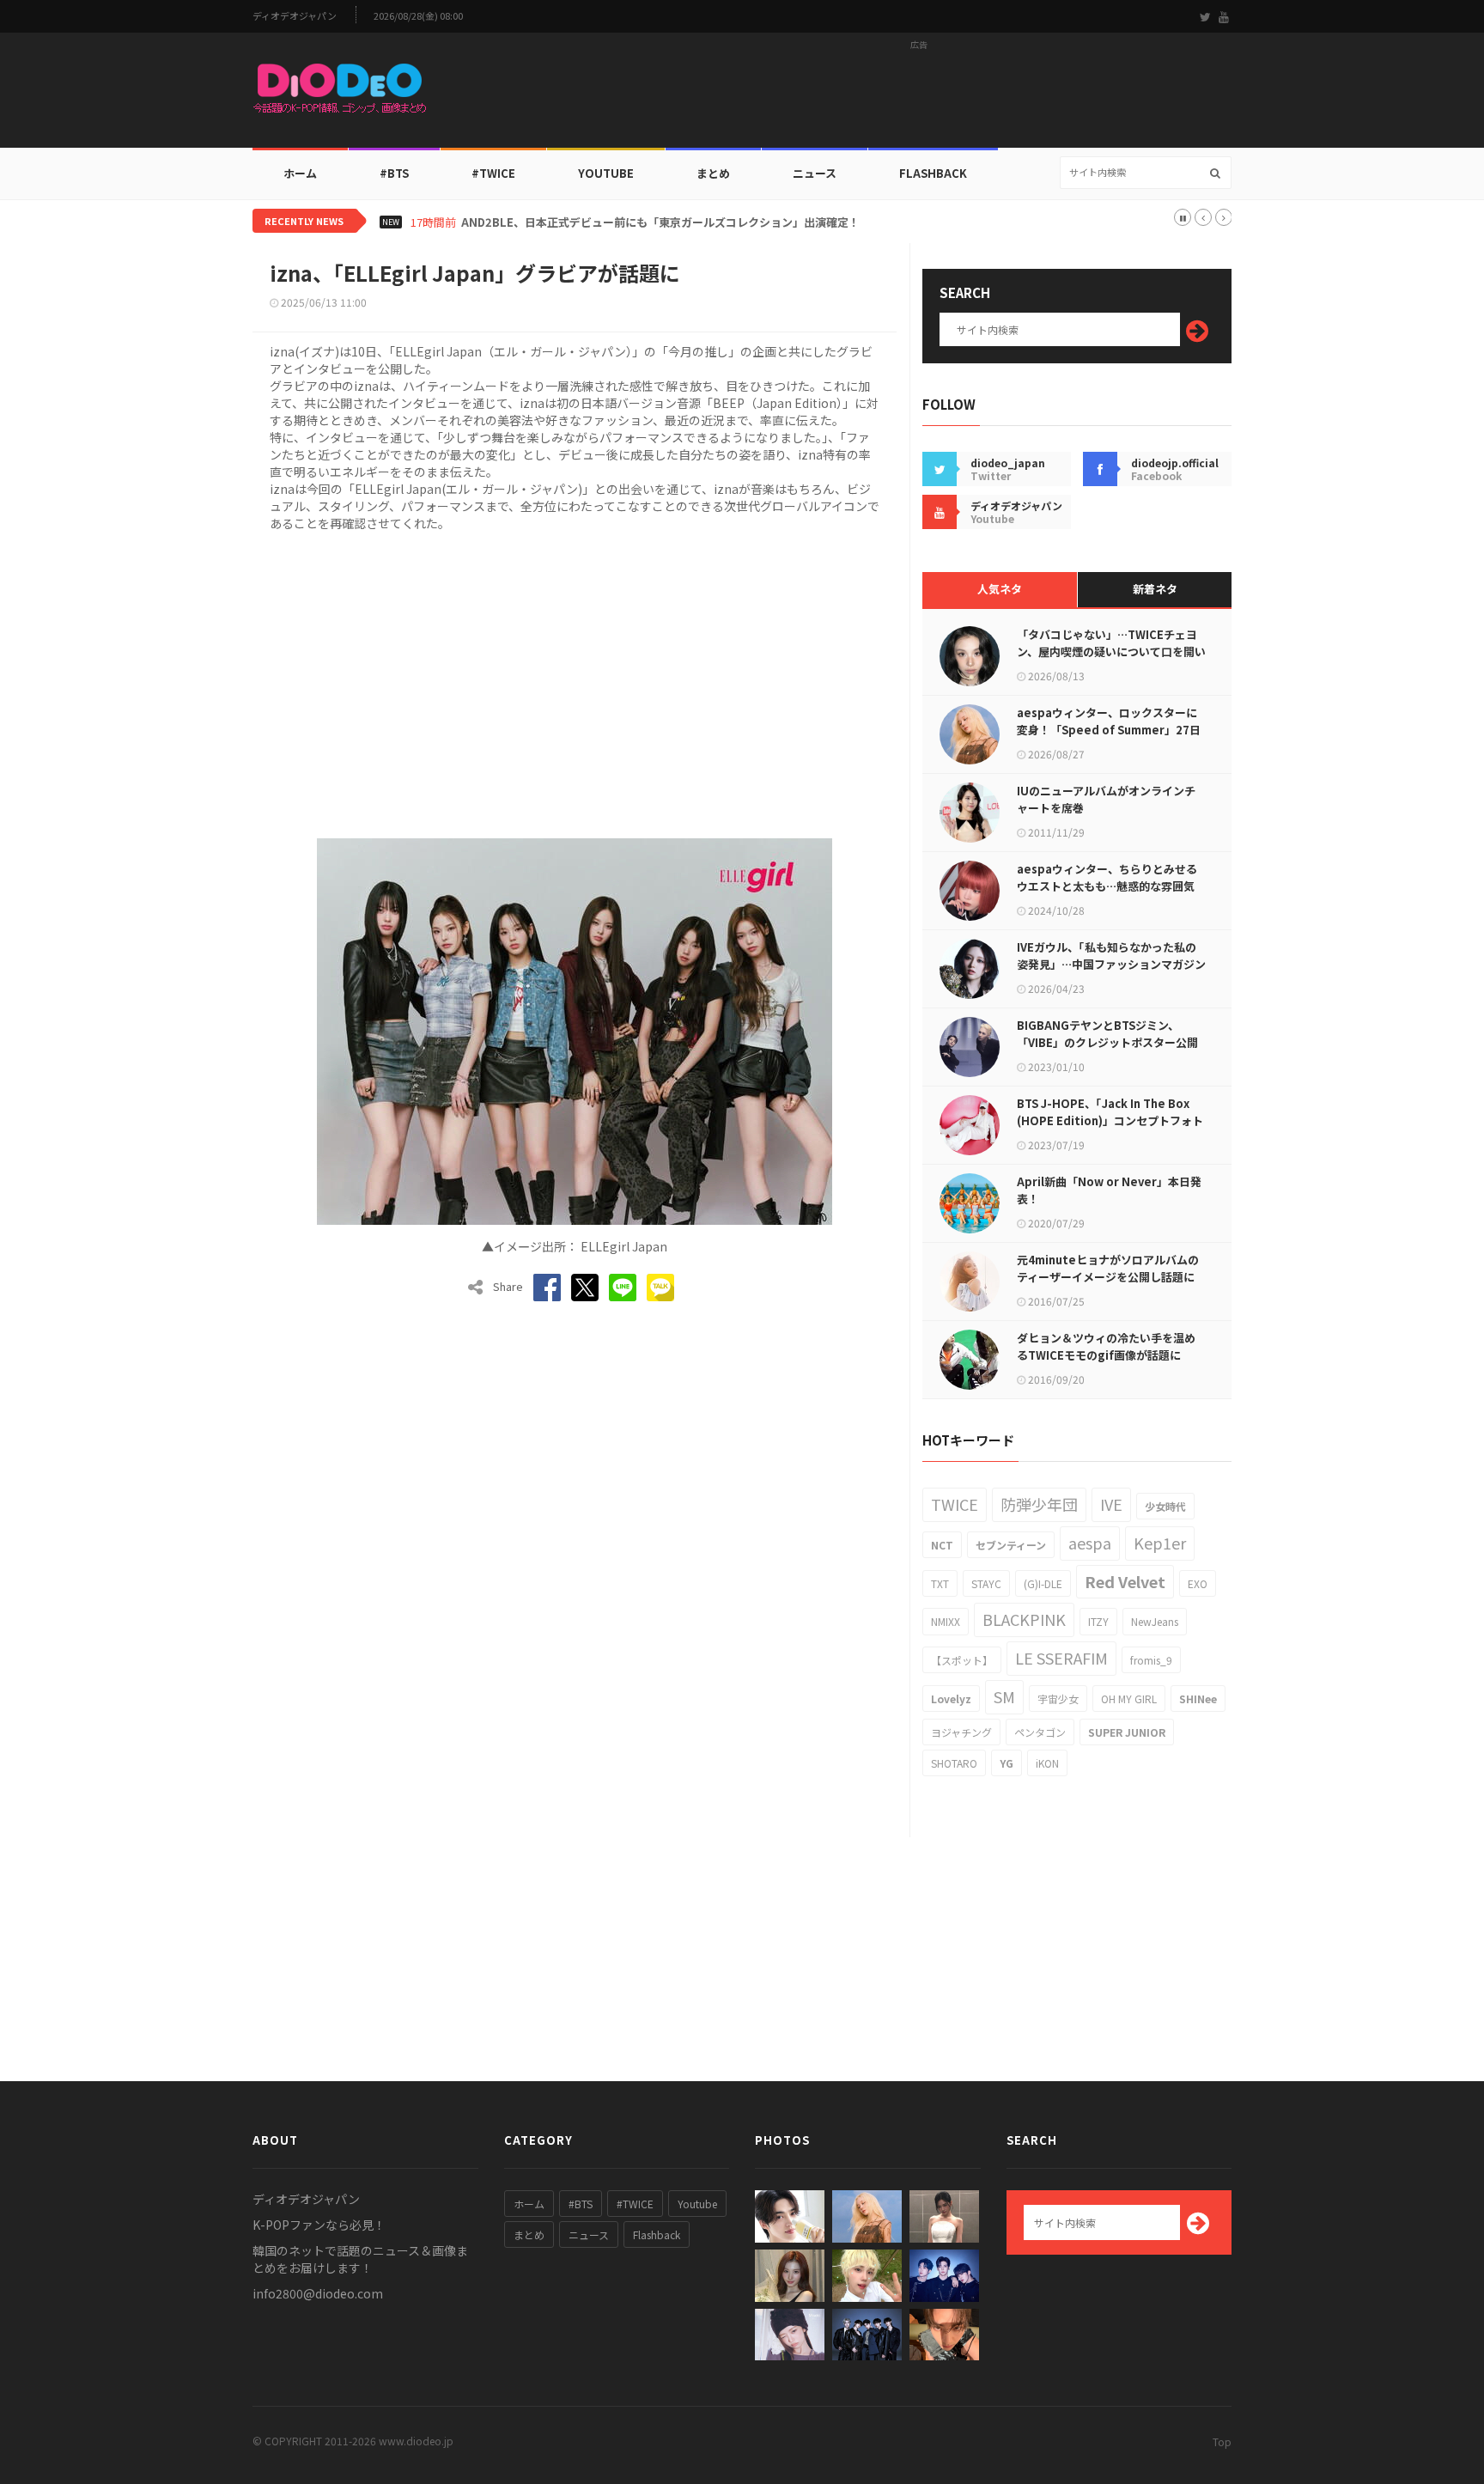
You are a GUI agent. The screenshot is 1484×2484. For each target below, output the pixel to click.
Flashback (933, 173)
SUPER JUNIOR (1127, 1732)
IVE (1111, 1504)
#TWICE (635, 2204)
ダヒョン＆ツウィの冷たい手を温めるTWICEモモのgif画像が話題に (1106, 1346)
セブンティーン (1011, 1545)
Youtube (697, 2204)
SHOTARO (954, 1763)
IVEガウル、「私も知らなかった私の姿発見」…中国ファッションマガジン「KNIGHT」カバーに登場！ (1111, 964)
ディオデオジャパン (295, 16)
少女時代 (1165, 1506)
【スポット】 (962, 1660)
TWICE (955, 1504)
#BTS (394, 173)
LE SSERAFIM (1061, 1658)
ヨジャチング (961, 1732)
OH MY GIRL (1129, 1699)
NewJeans (1155, 1621)
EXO (1198, 1583)
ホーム (300, 173)
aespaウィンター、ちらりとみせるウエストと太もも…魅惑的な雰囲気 (1107, 877)
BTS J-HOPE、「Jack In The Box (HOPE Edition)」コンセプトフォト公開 (1110, 1120)
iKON (1047, 1763)
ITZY (1098, 1621)
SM (1004, 1696)
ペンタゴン (1040, 1732)
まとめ (713, 173)
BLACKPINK (1024, 1619)
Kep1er (1160, 1543)
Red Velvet (1125, 1581)
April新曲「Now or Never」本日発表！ (1109, 1190)
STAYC (986, 1583)
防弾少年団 (1039, 1504)
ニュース (815, 173)
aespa (1090, 1543)
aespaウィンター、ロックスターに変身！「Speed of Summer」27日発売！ (1109, 730)
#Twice (493, 173)
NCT (942, 1545)
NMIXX (946, 1621)
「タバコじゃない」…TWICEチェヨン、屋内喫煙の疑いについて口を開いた (1111, 651)
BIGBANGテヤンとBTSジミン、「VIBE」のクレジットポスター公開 (1107, 1034)
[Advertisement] (919, 95)
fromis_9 (1151, 1660)
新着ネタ (1155, 589)
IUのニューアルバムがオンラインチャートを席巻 (1106, 799)
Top (1222, 2441)
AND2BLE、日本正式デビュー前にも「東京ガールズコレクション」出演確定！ (660, 222)
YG (1007, 1763)
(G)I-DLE (1043, 1583)
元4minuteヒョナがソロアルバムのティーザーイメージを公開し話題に (1108, 1268)
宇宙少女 (1058, 1699)
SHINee (1198, 1699)
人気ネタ (1000, 589)
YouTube (606, 173)
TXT (940, 1583)
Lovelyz (951, 1699)
